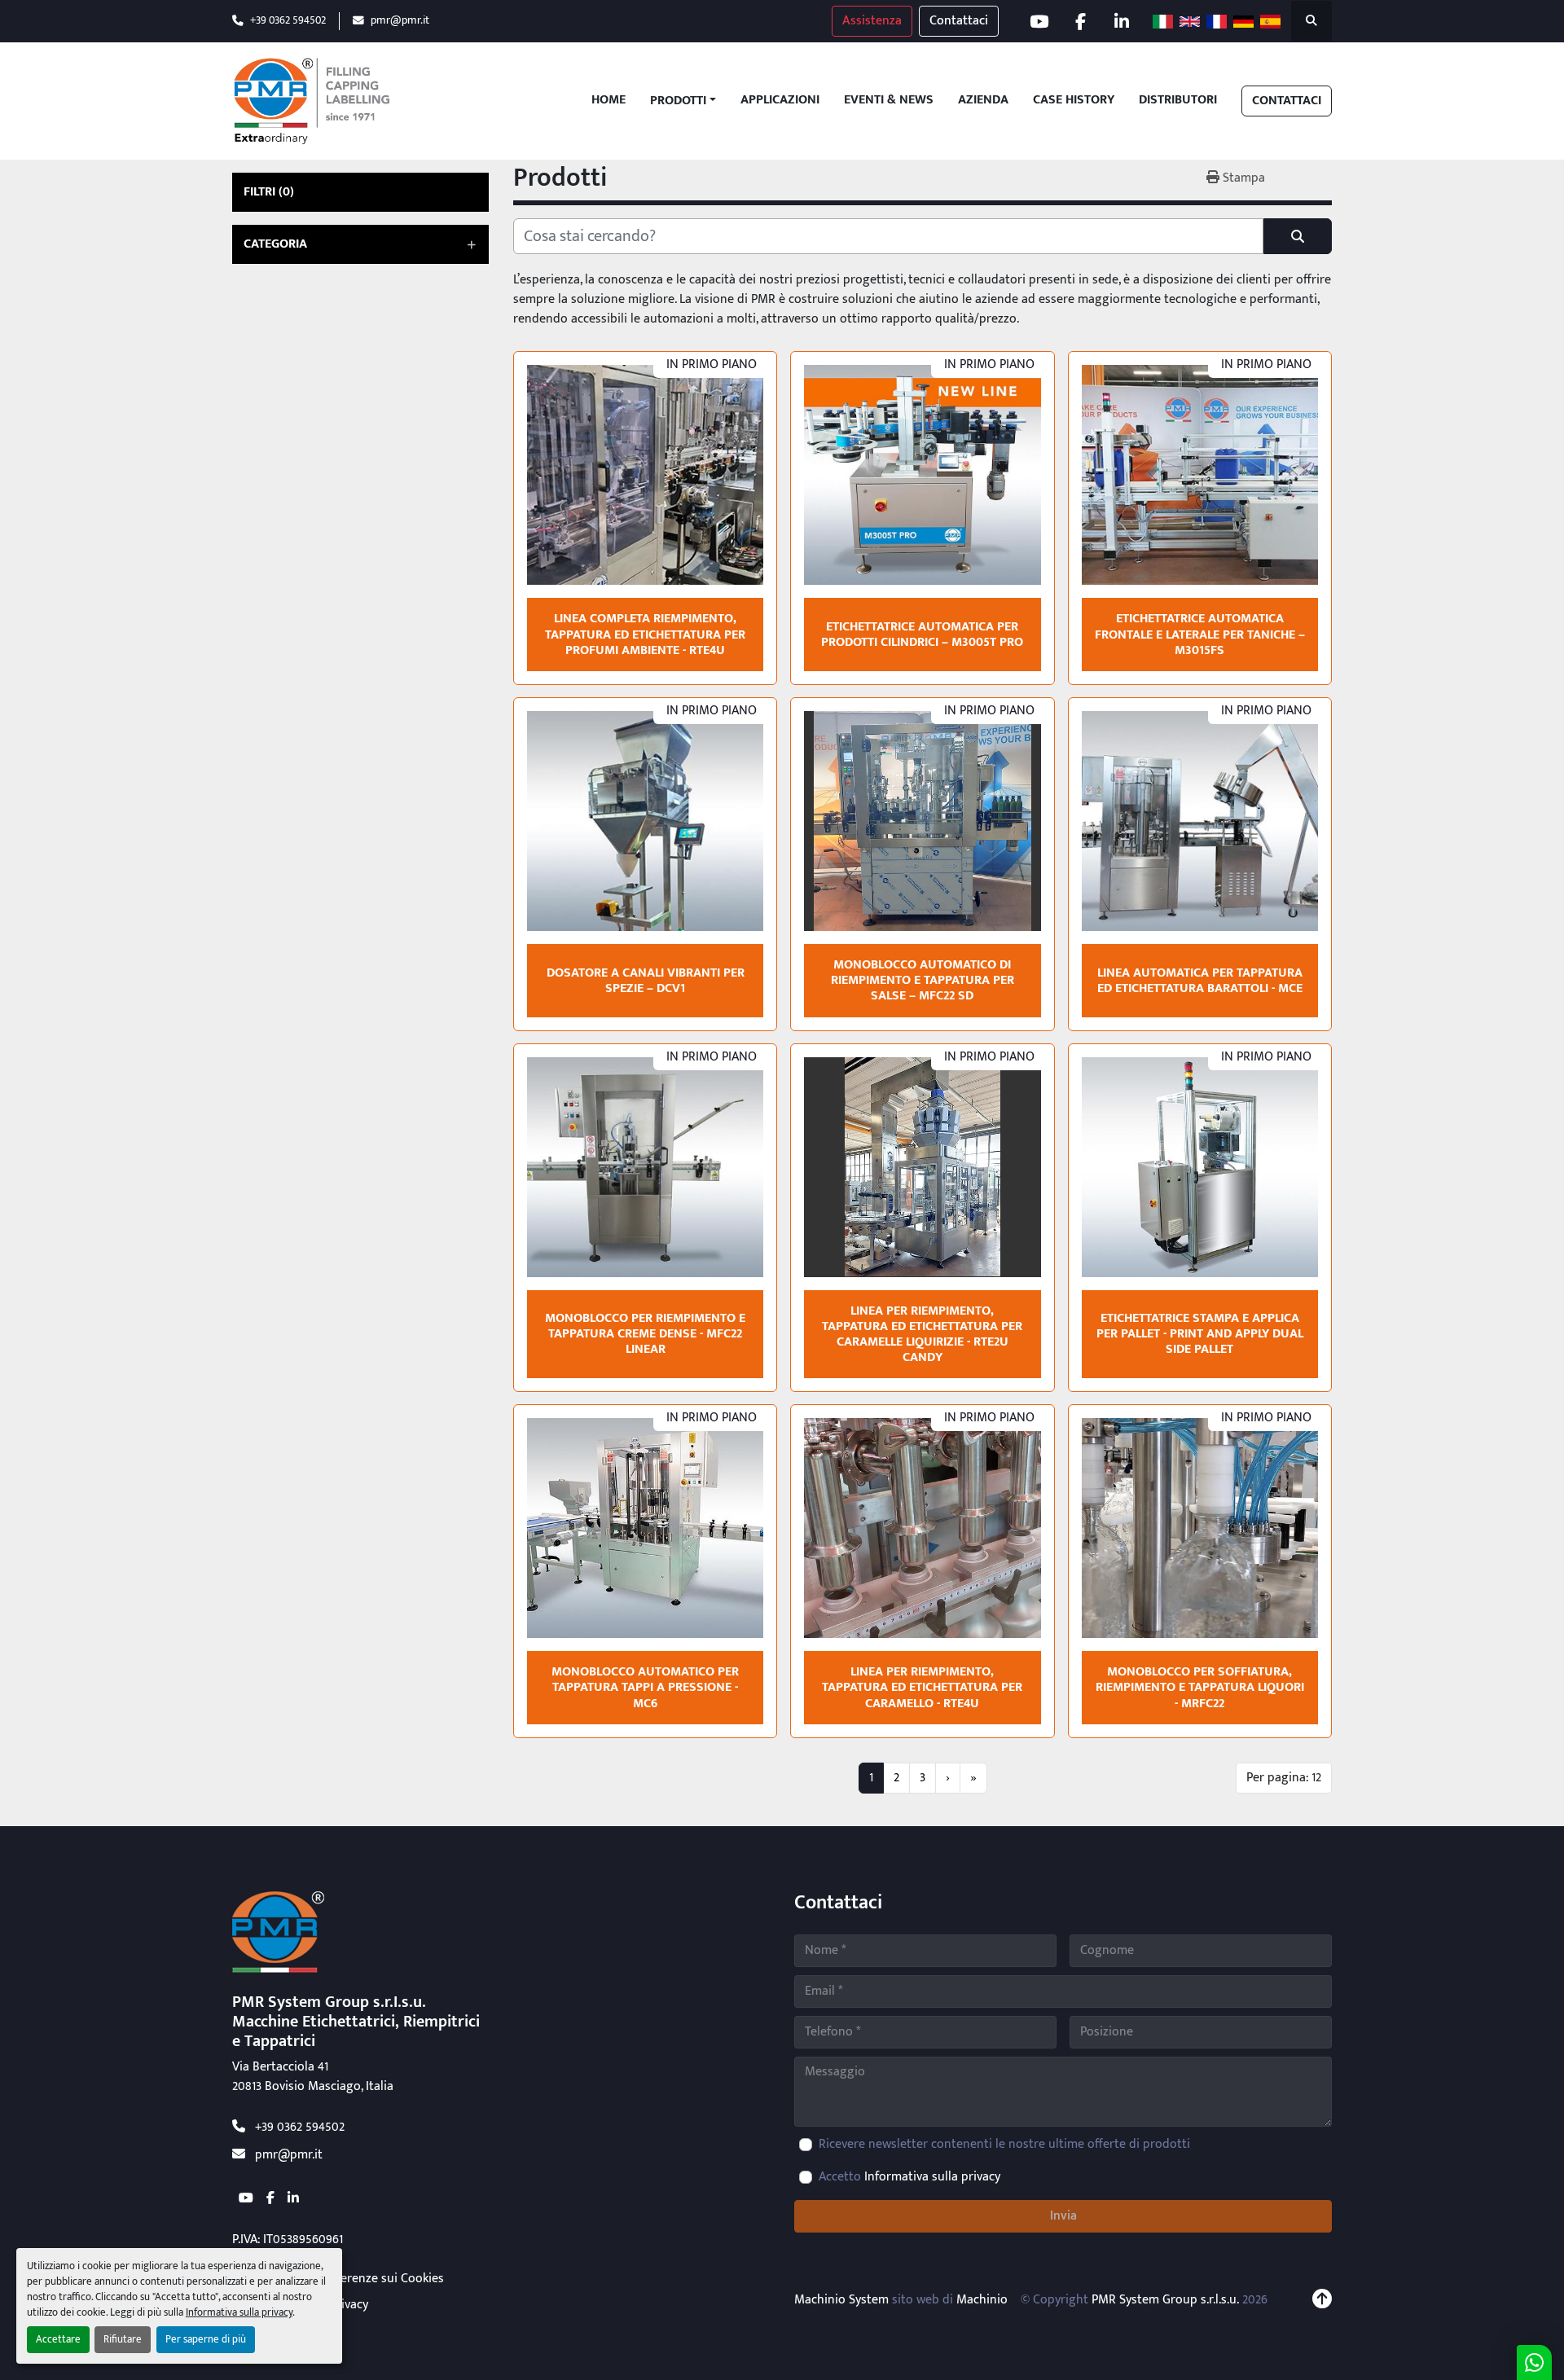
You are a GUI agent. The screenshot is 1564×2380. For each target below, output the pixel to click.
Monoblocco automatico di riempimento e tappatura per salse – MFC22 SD (923, 980)
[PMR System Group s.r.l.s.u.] (278, 1932)
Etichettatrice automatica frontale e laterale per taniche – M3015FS (1200, 634)
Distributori (1178, 101)
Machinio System (841, 2300)
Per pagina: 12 (1284, 1778)
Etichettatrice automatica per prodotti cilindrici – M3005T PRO (922, 635)
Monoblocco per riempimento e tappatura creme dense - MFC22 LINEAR (645, 1334)
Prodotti (678, 101)
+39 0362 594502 (288, 21)
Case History (1074, 101)
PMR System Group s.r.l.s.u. (1165, 2300)
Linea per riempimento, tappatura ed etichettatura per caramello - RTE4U (922, 1687)
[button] (683, 101)
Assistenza (872, 21)
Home (608, 101)
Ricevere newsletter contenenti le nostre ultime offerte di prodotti (1004, 2145)
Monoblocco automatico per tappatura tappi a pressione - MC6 (645, 1687)
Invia (1063, 2216)
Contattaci (959, 21)
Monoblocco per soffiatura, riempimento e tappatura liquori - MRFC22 (1200, 1687)
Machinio (982, 2300)
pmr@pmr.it (400, 21)
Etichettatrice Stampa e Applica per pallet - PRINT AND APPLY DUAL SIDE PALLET (1200, 1334)
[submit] (1298, 236)
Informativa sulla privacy (239, 2313)
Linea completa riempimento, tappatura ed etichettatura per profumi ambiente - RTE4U (645, 634)
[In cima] (1322, 2300)
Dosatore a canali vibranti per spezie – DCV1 (646, 981)
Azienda (983, 101)
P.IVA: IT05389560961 (288, 2239)
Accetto (909, 2177)
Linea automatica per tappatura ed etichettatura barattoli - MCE (1200, 981)
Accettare (58, 2340)
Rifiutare (123, 2340)
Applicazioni (780, 101)
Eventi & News (889, 101)
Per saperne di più (206, 2340)
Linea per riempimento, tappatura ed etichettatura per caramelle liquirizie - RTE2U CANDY (922, 1335)
